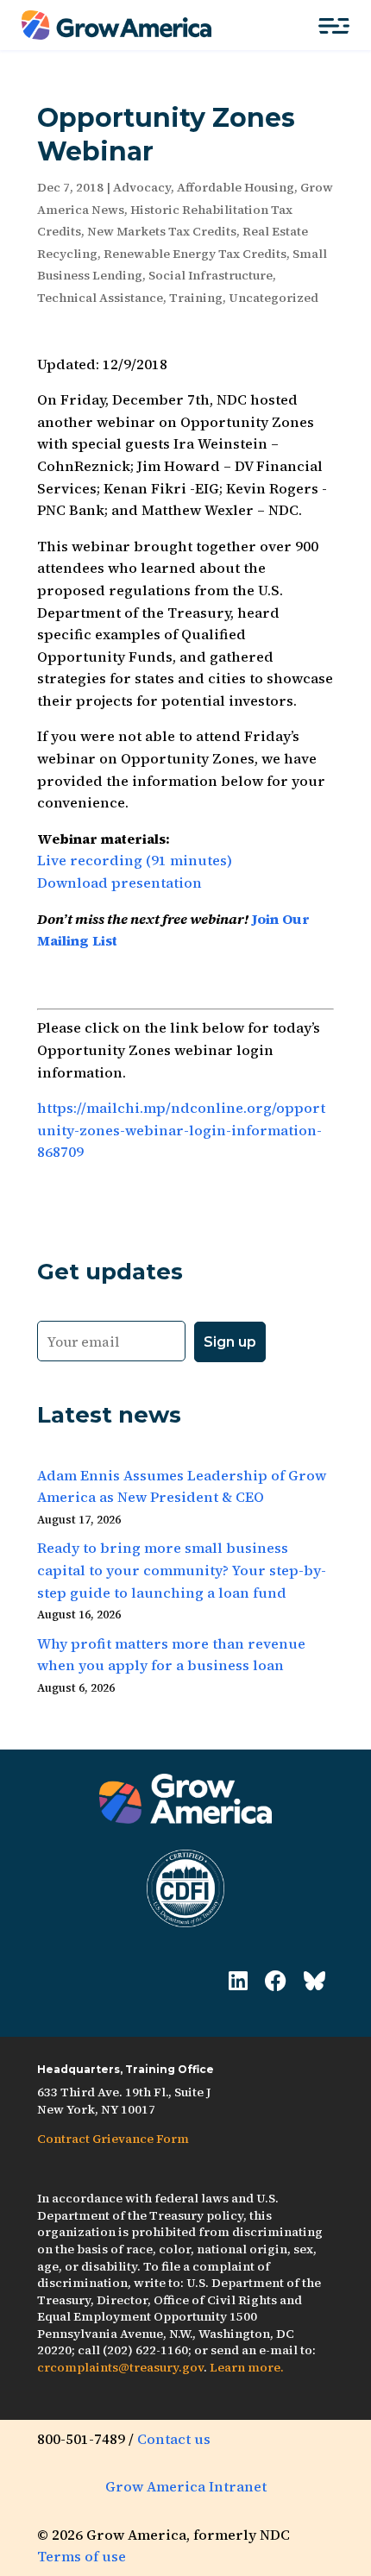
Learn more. (247, 2367)
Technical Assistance (100, 298)
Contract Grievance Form (113, 2139)
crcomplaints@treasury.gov (120, 2367)
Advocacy (142, 187)
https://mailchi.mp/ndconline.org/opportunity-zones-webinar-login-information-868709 (181, 1130)
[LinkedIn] (238, 1981)
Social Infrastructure (211, 275)
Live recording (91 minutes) (135, 860)
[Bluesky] (314, 1981)
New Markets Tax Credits (162, 231)
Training (196, 298)
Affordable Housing (236, 187)
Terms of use (82, 2556)
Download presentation (119, 883)
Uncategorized (274, 298)
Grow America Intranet (186, 2486)
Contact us (174, 2439)
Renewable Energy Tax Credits (195, 254)
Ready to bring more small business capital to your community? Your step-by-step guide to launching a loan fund (182, 1570)
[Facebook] (276, 1981)
